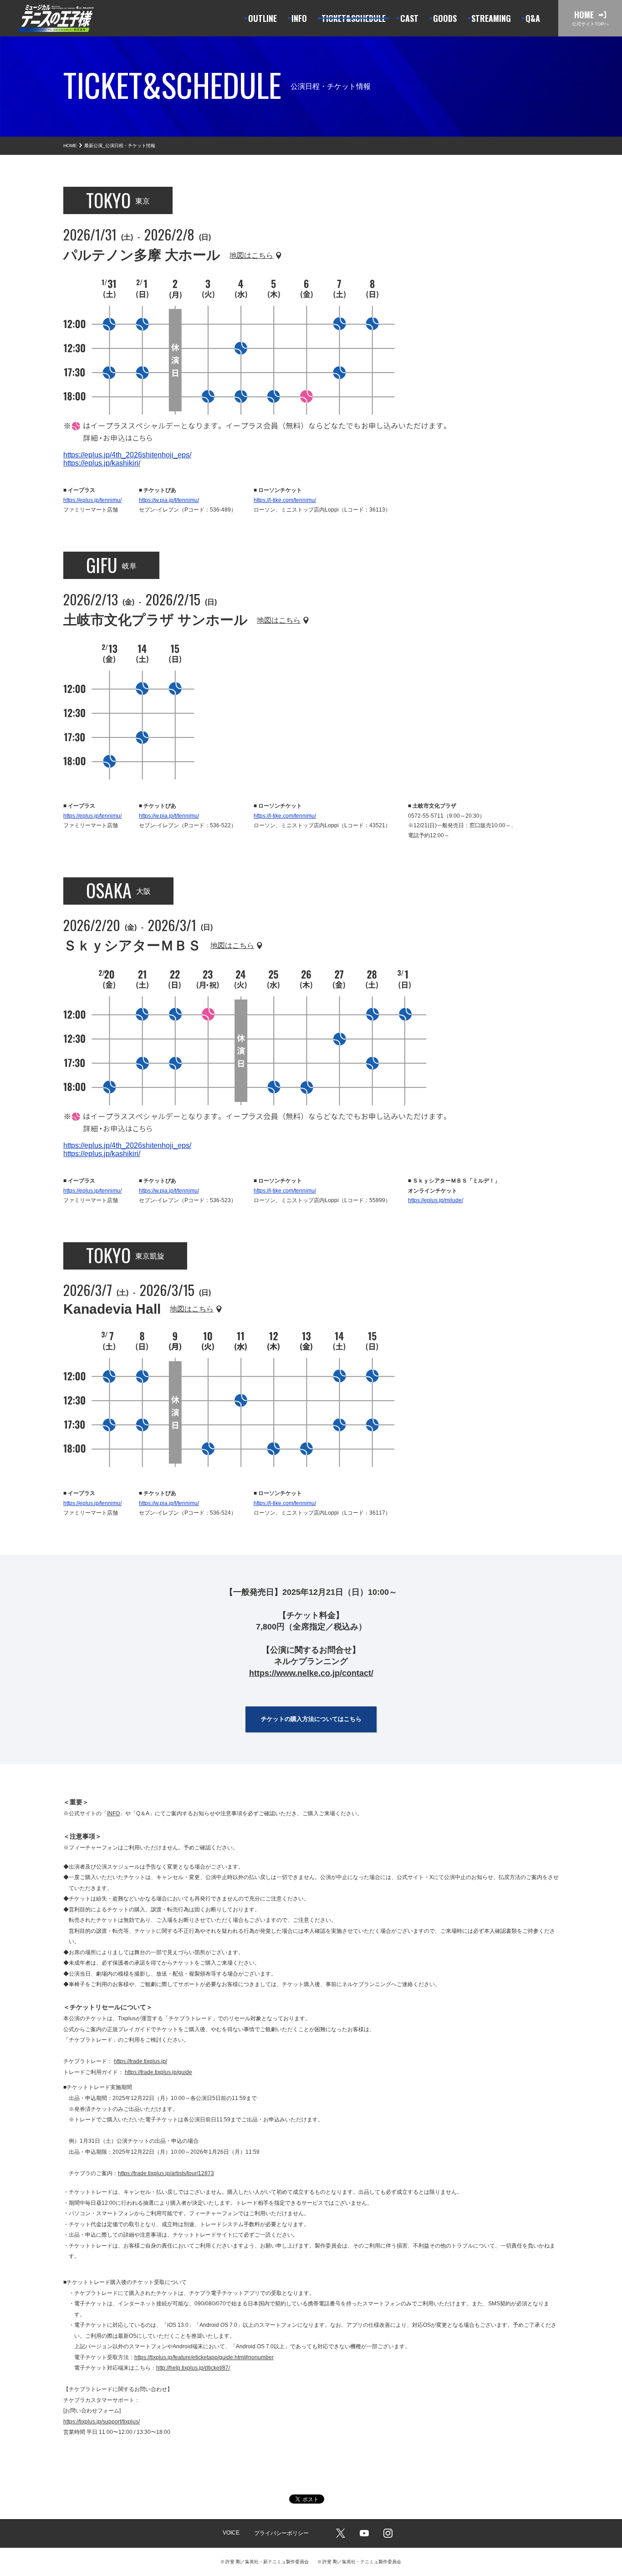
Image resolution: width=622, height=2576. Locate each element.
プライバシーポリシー (281, 2533)
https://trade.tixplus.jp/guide (158, 2072)
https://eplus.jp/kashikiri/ (102, 463)
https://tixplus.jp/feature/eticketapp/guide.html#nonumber (204, 2357)
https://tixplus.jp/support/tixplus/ (102, 2422)
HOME (70, 146)
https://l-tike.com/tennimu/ (285, 500)
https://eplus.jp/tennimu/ (92, 500)
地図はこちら (251, 256)
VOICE (231, 2533)
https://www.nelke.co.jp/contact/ (311, 1673)
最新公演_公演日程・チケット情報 (120, 146)
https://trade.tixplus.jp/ (140, 2061)
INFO (113, 1813)
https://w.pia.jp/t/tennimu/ (169, 500)
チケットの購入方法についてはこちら (311, 1719)
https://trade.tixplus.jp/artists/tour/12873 (166, 2173)
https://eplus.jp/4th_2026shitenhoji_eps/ (127, 455)
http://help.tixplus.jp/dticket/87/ (193, 2368)
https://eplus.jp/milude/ (436, 1200)
